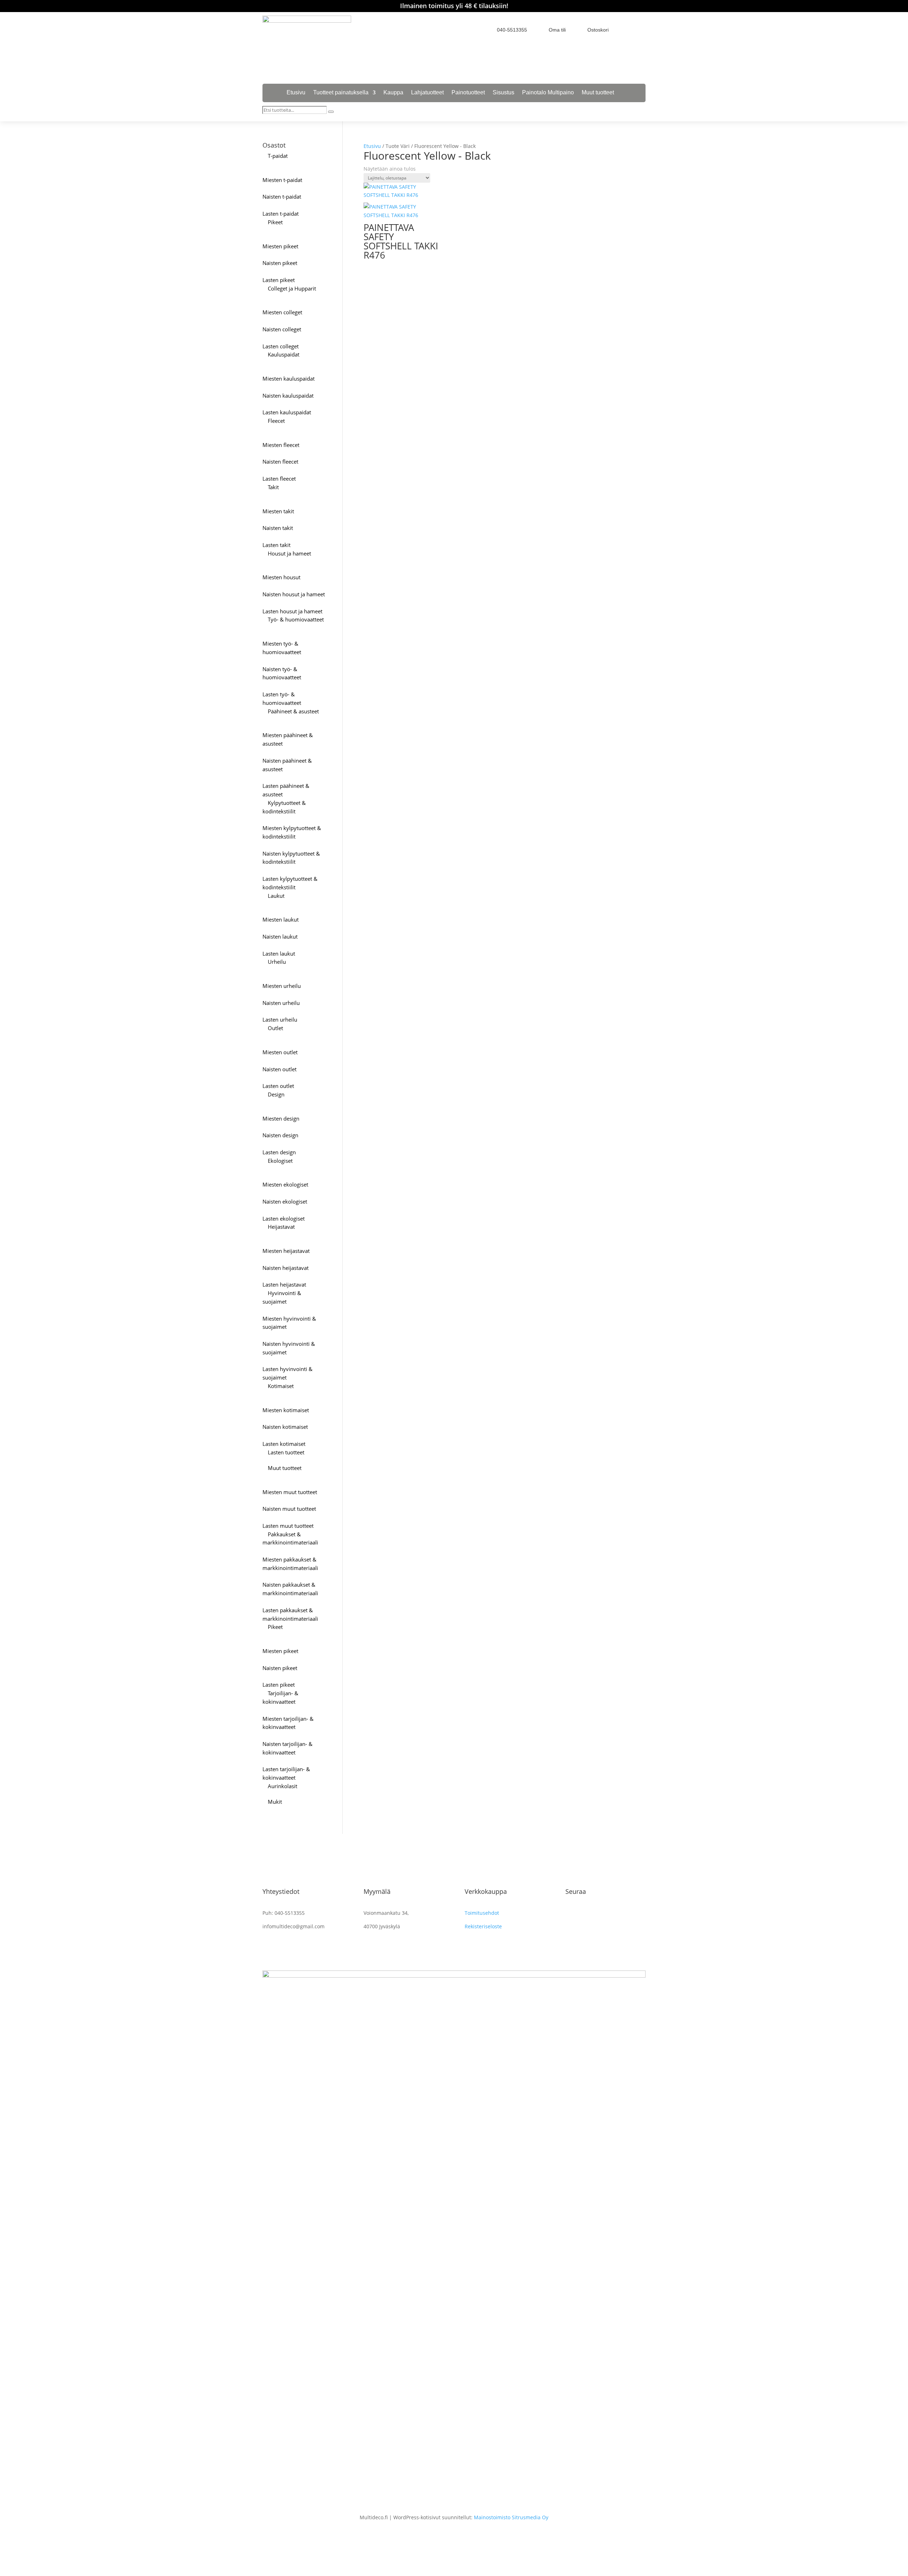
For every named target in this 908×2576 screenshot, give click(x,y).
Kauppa (393, 93)
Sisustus (503, 93)
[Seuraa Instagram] (641, 29)
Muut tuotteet (598, 93)
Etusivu (296, 93)
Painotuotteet (468, 93)
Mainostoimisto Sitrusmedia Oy (511, 2517)
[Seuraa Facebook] (628, 29)
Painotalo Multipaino (548, 93)
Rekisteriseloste (483, 1926)
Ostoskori (598, 30)
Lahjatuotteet (427, 93)
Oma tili (557, 30)
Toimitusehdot (482, 1913)
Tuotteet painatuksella (341, 93)
